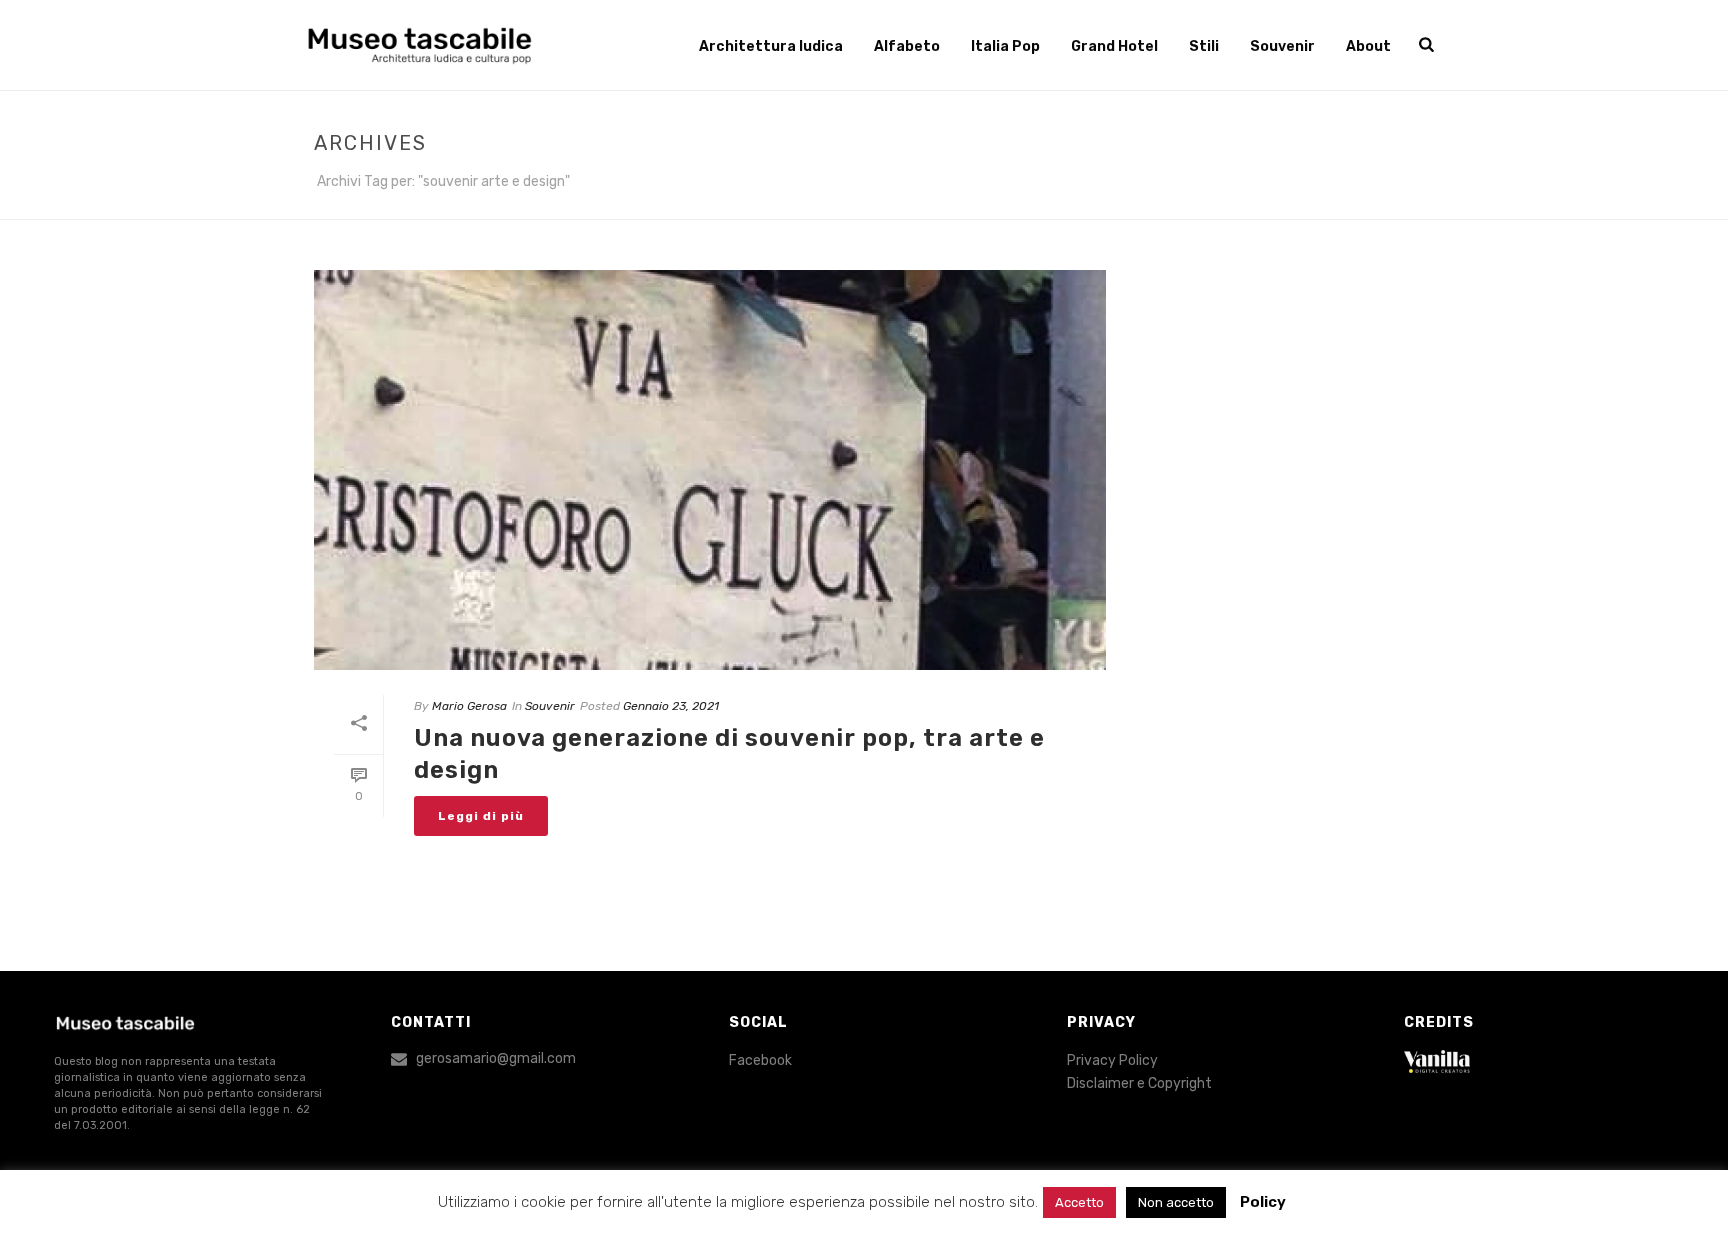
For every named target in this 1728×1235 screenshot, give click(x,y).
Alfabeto (907, 46)
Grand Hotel (1114, 46)
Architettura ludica (771, 46)
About (1368, 46)
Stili (1204, 46)
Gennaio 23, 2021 (671, 706)
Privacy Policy (1112, 1060)
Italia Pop (1005, 46)
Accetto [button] (1079, 1202)
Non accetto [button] (1176, 1202)
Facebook (760, 1060)
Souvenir (1282, 46)
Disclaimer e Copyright (1139, 1083)
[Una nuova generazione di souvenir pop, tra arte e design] (710, 470)
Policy (1263, 1202)
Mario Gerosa (469, 706)
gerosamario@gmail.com (496, 1058)
